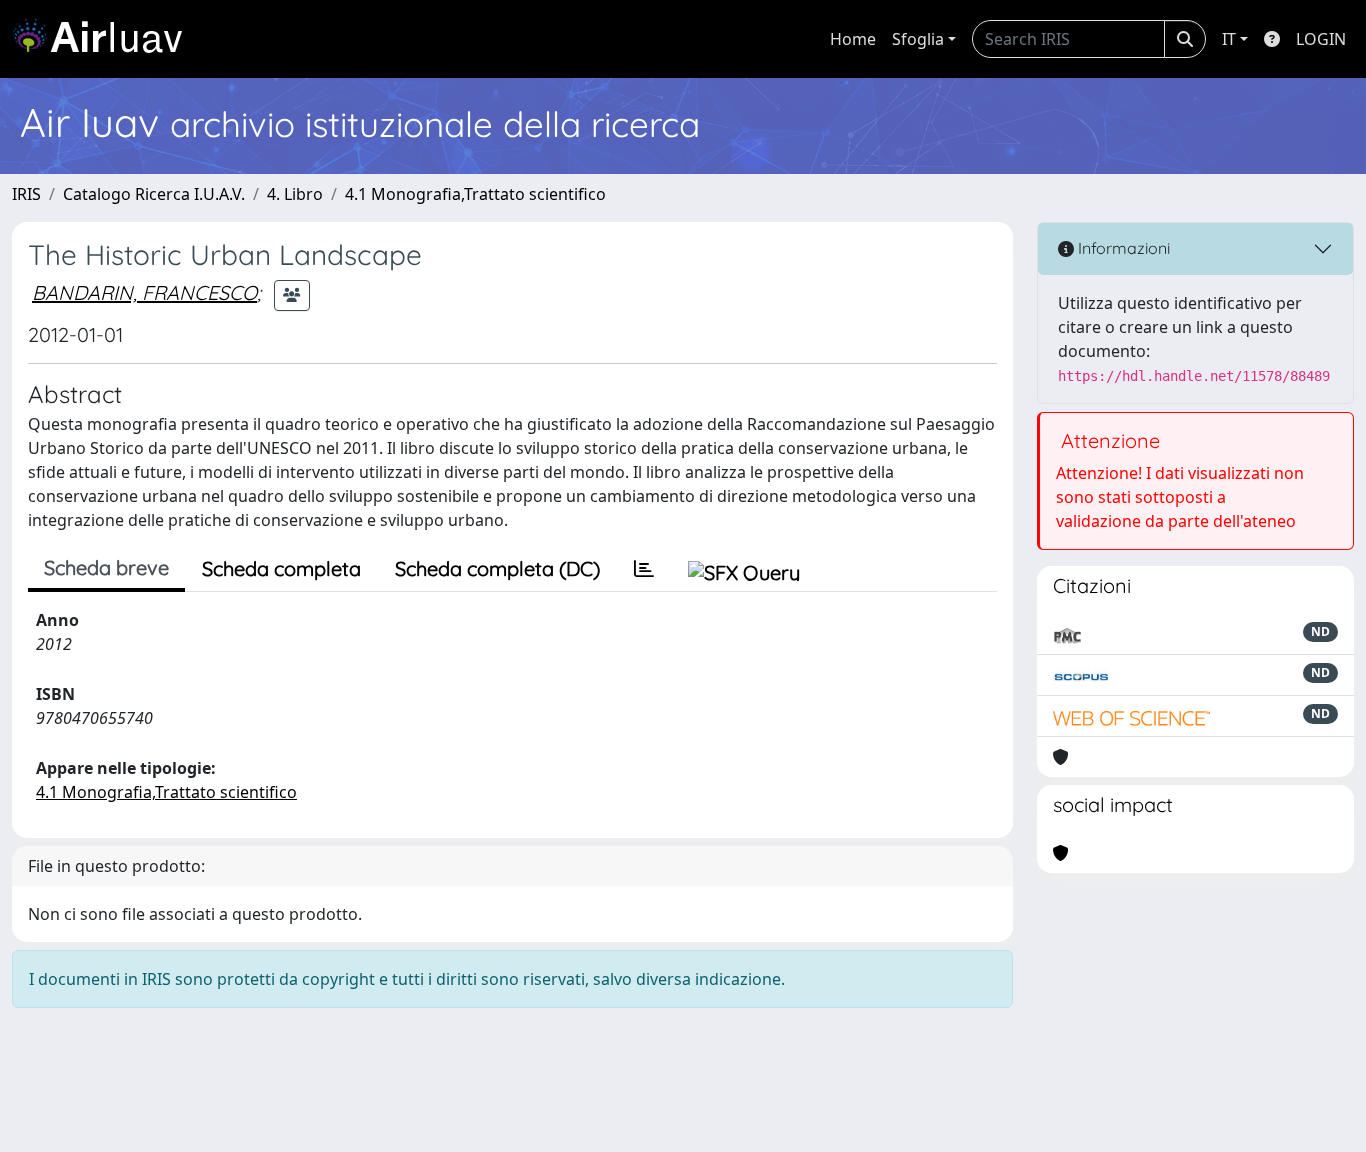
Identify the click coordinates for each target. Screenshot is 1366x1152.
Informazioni (1122, 248)
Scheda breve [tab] (106, 567)
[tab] (644, 569)
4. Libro (295, 194)
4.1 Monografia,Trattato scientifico (475, 194)
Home (853, 39)
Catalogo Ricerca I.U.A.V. (154, 194)
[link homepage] (105, 39)
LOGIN (1321, 39)
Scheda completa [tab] (281, 568)
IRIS (26, 194)
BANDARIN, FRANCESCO (144, 292)
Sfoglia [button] (918, 39)
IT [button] (1229, 39)
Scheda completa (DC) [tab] (497, 568)
